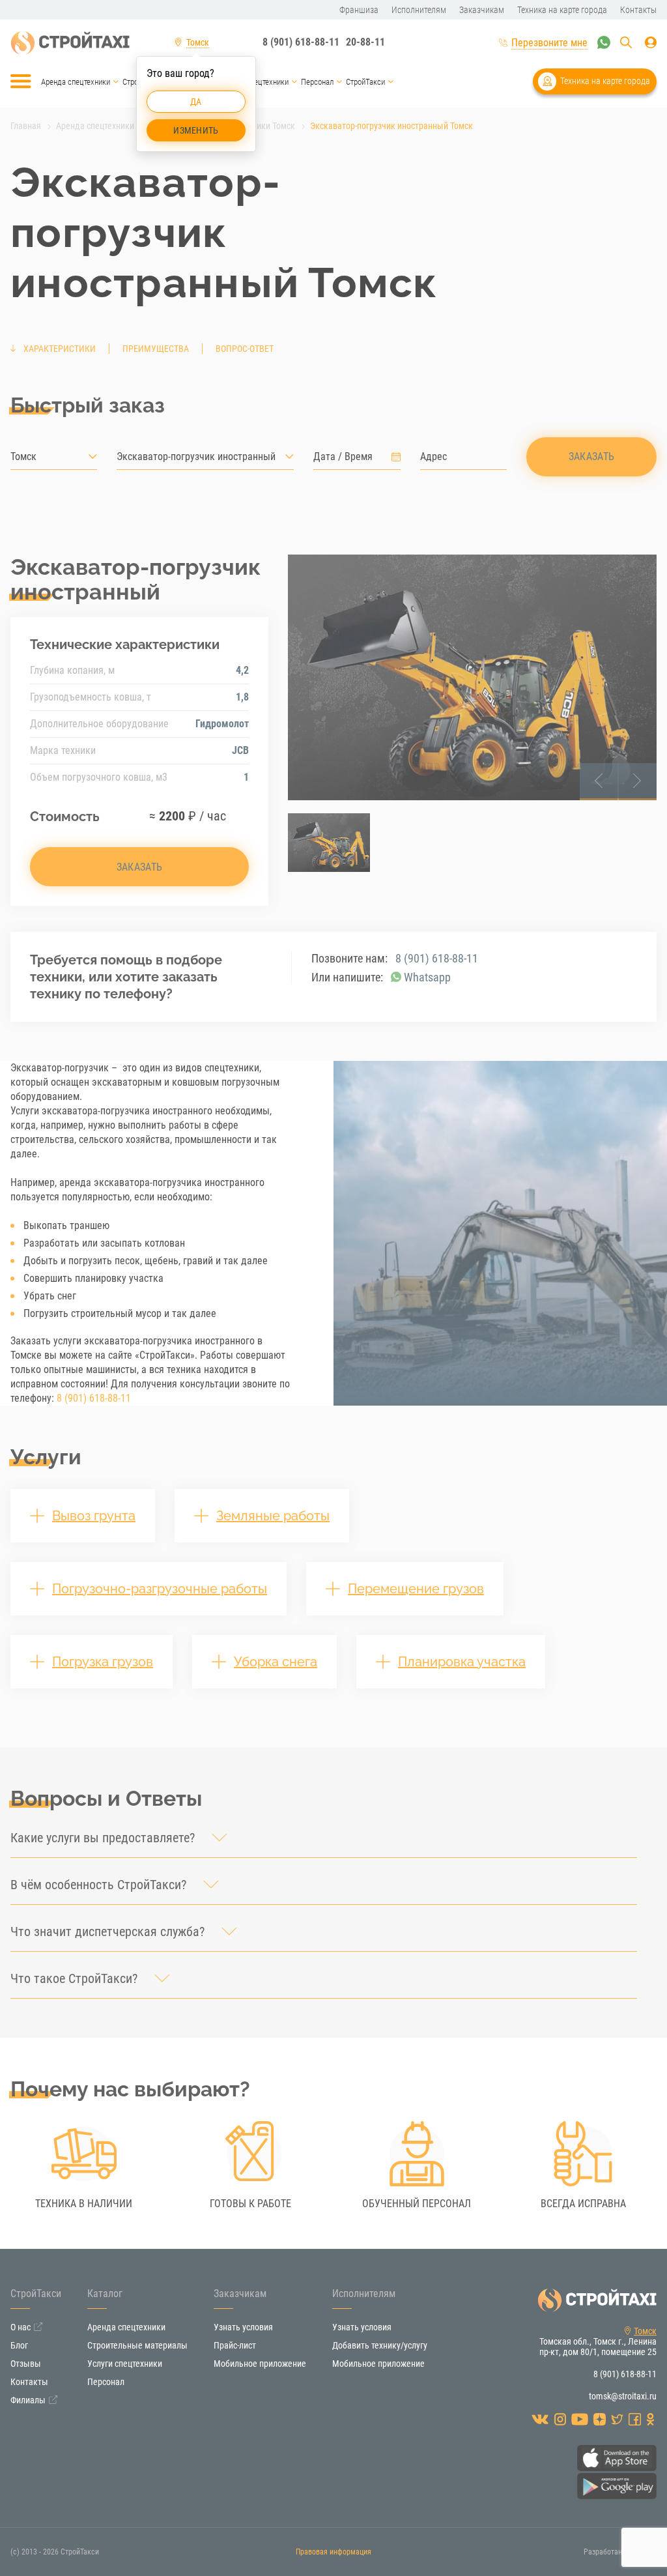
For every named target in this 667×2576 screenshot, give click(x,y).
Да (196, 102)
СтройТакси (365, 82)
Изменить (196, 130)
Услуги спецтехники (255, 82)
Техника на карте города (605, 81)
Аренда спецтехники (76, 82)
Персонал (317, 82)
